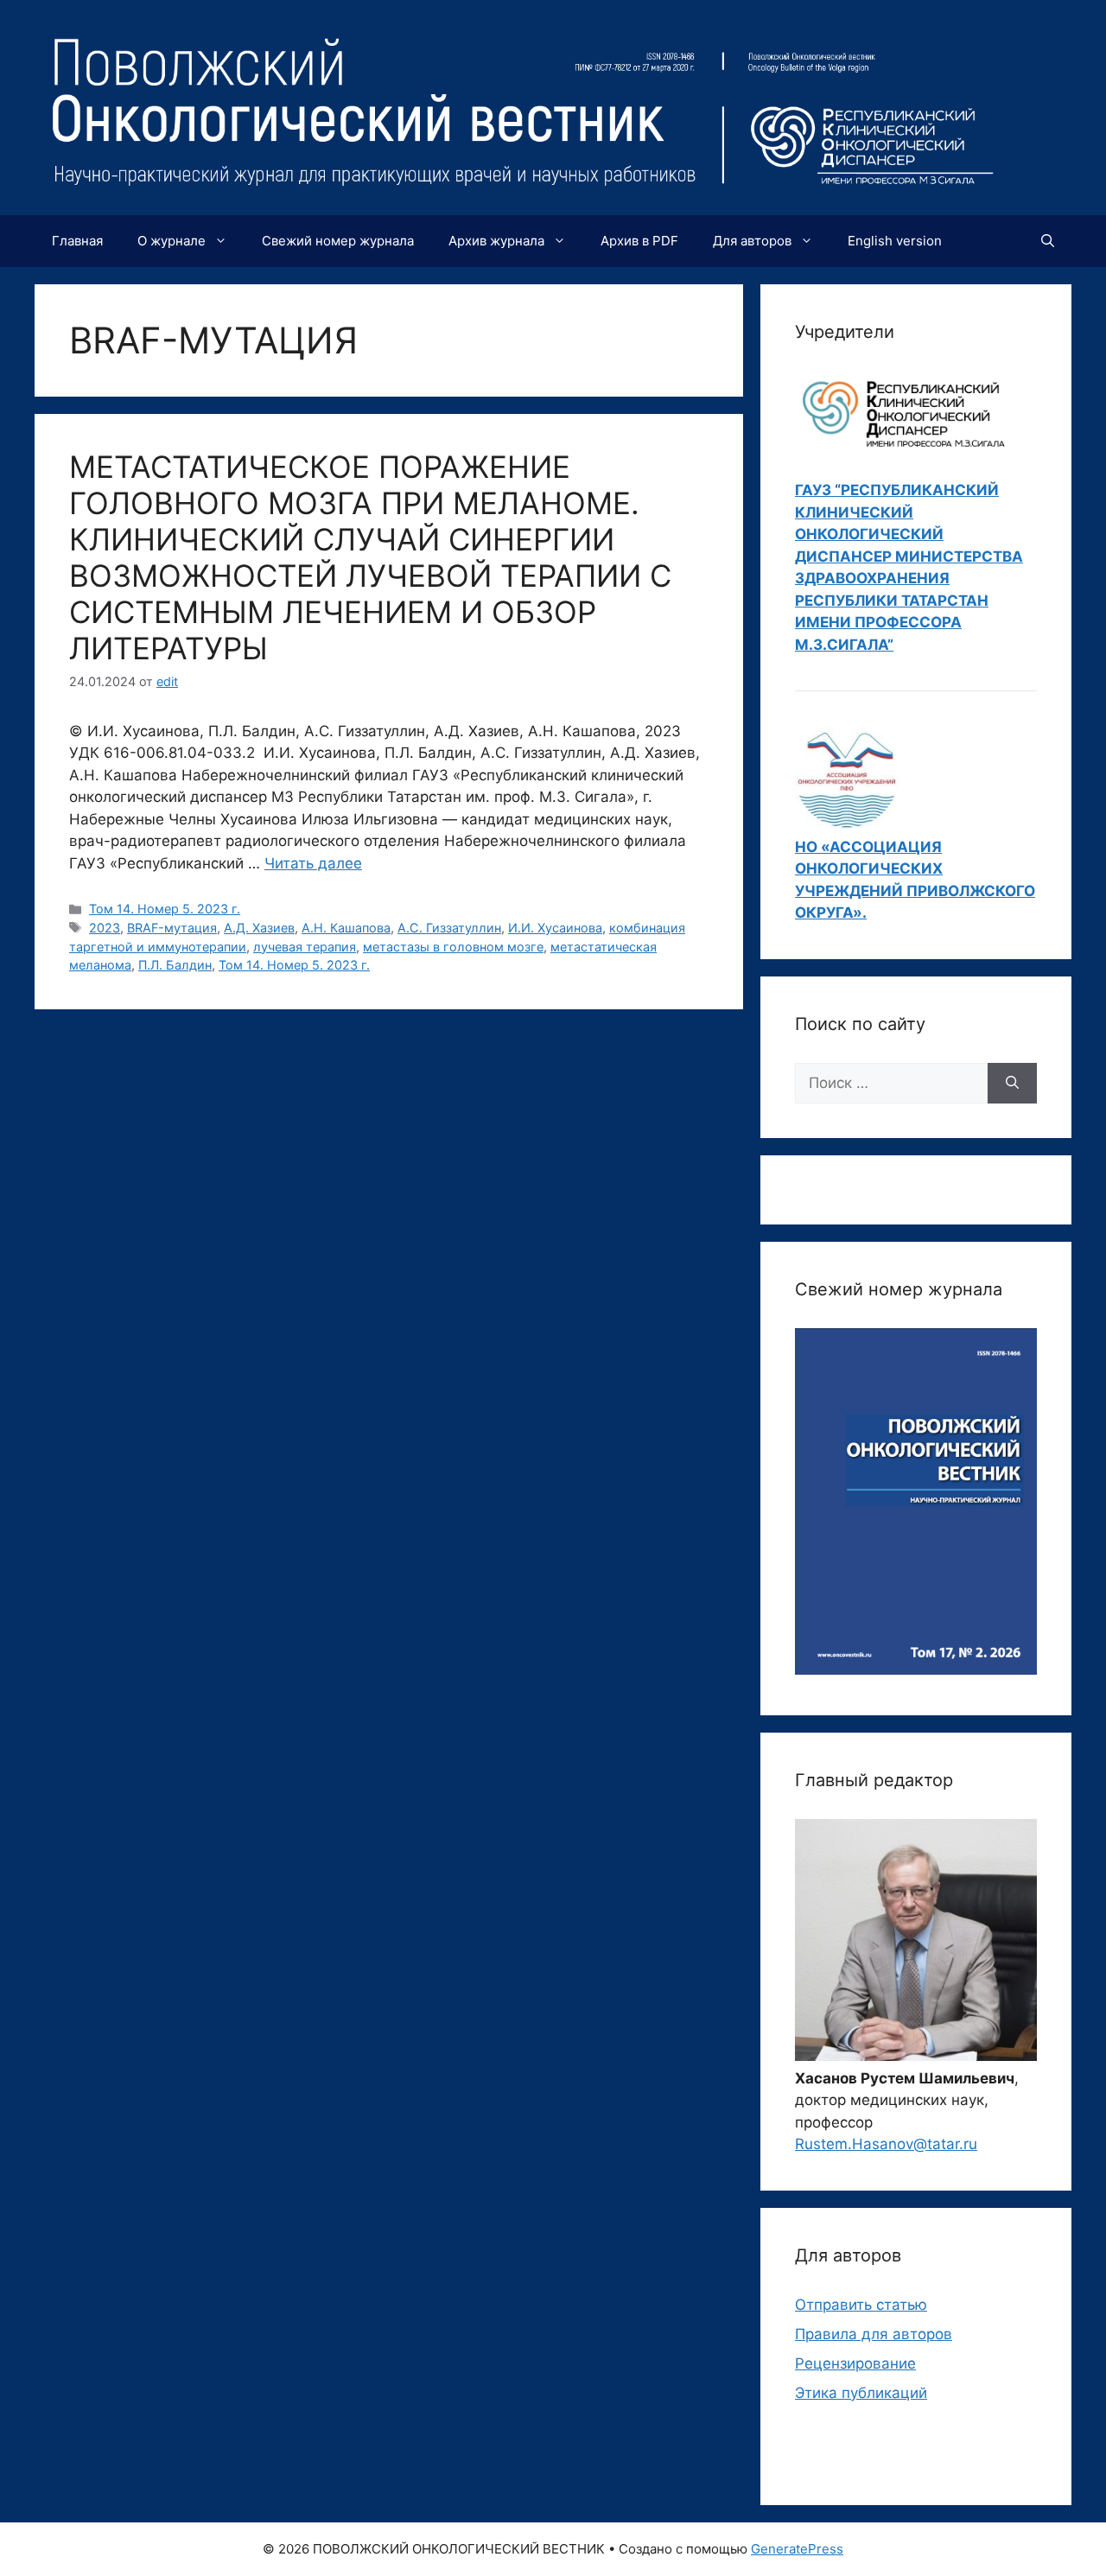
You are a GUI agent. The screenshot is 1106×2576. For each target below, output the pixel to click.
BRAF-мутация (172, 928)
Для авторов (752, 241)
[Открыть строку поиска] (1048, 241)
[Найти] (1012, 1084)
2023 (105, 928)
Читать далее (313, 863)
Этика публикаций (861, 2393)
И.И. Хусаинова (555, 928)
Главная (77, 241)
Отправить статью (861, 2305)
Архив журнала (496, 241)
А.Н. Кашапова (346, 928)
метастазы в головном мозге (453, 947)
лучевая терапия (305, 947)
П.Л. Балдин (175, 965)
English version (895, 241)
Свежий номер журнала (338, 241)
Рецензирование (855, 2363)
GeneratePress (797, 2549)
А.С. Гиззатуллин (449, 928)
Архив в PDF (639, 241)
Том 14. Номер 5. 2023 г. (165, 909)
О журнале (172, 241)
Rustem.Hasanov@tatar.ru (886, 2144)
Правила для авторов (874, 2334)
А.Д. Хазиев (259, 928)
